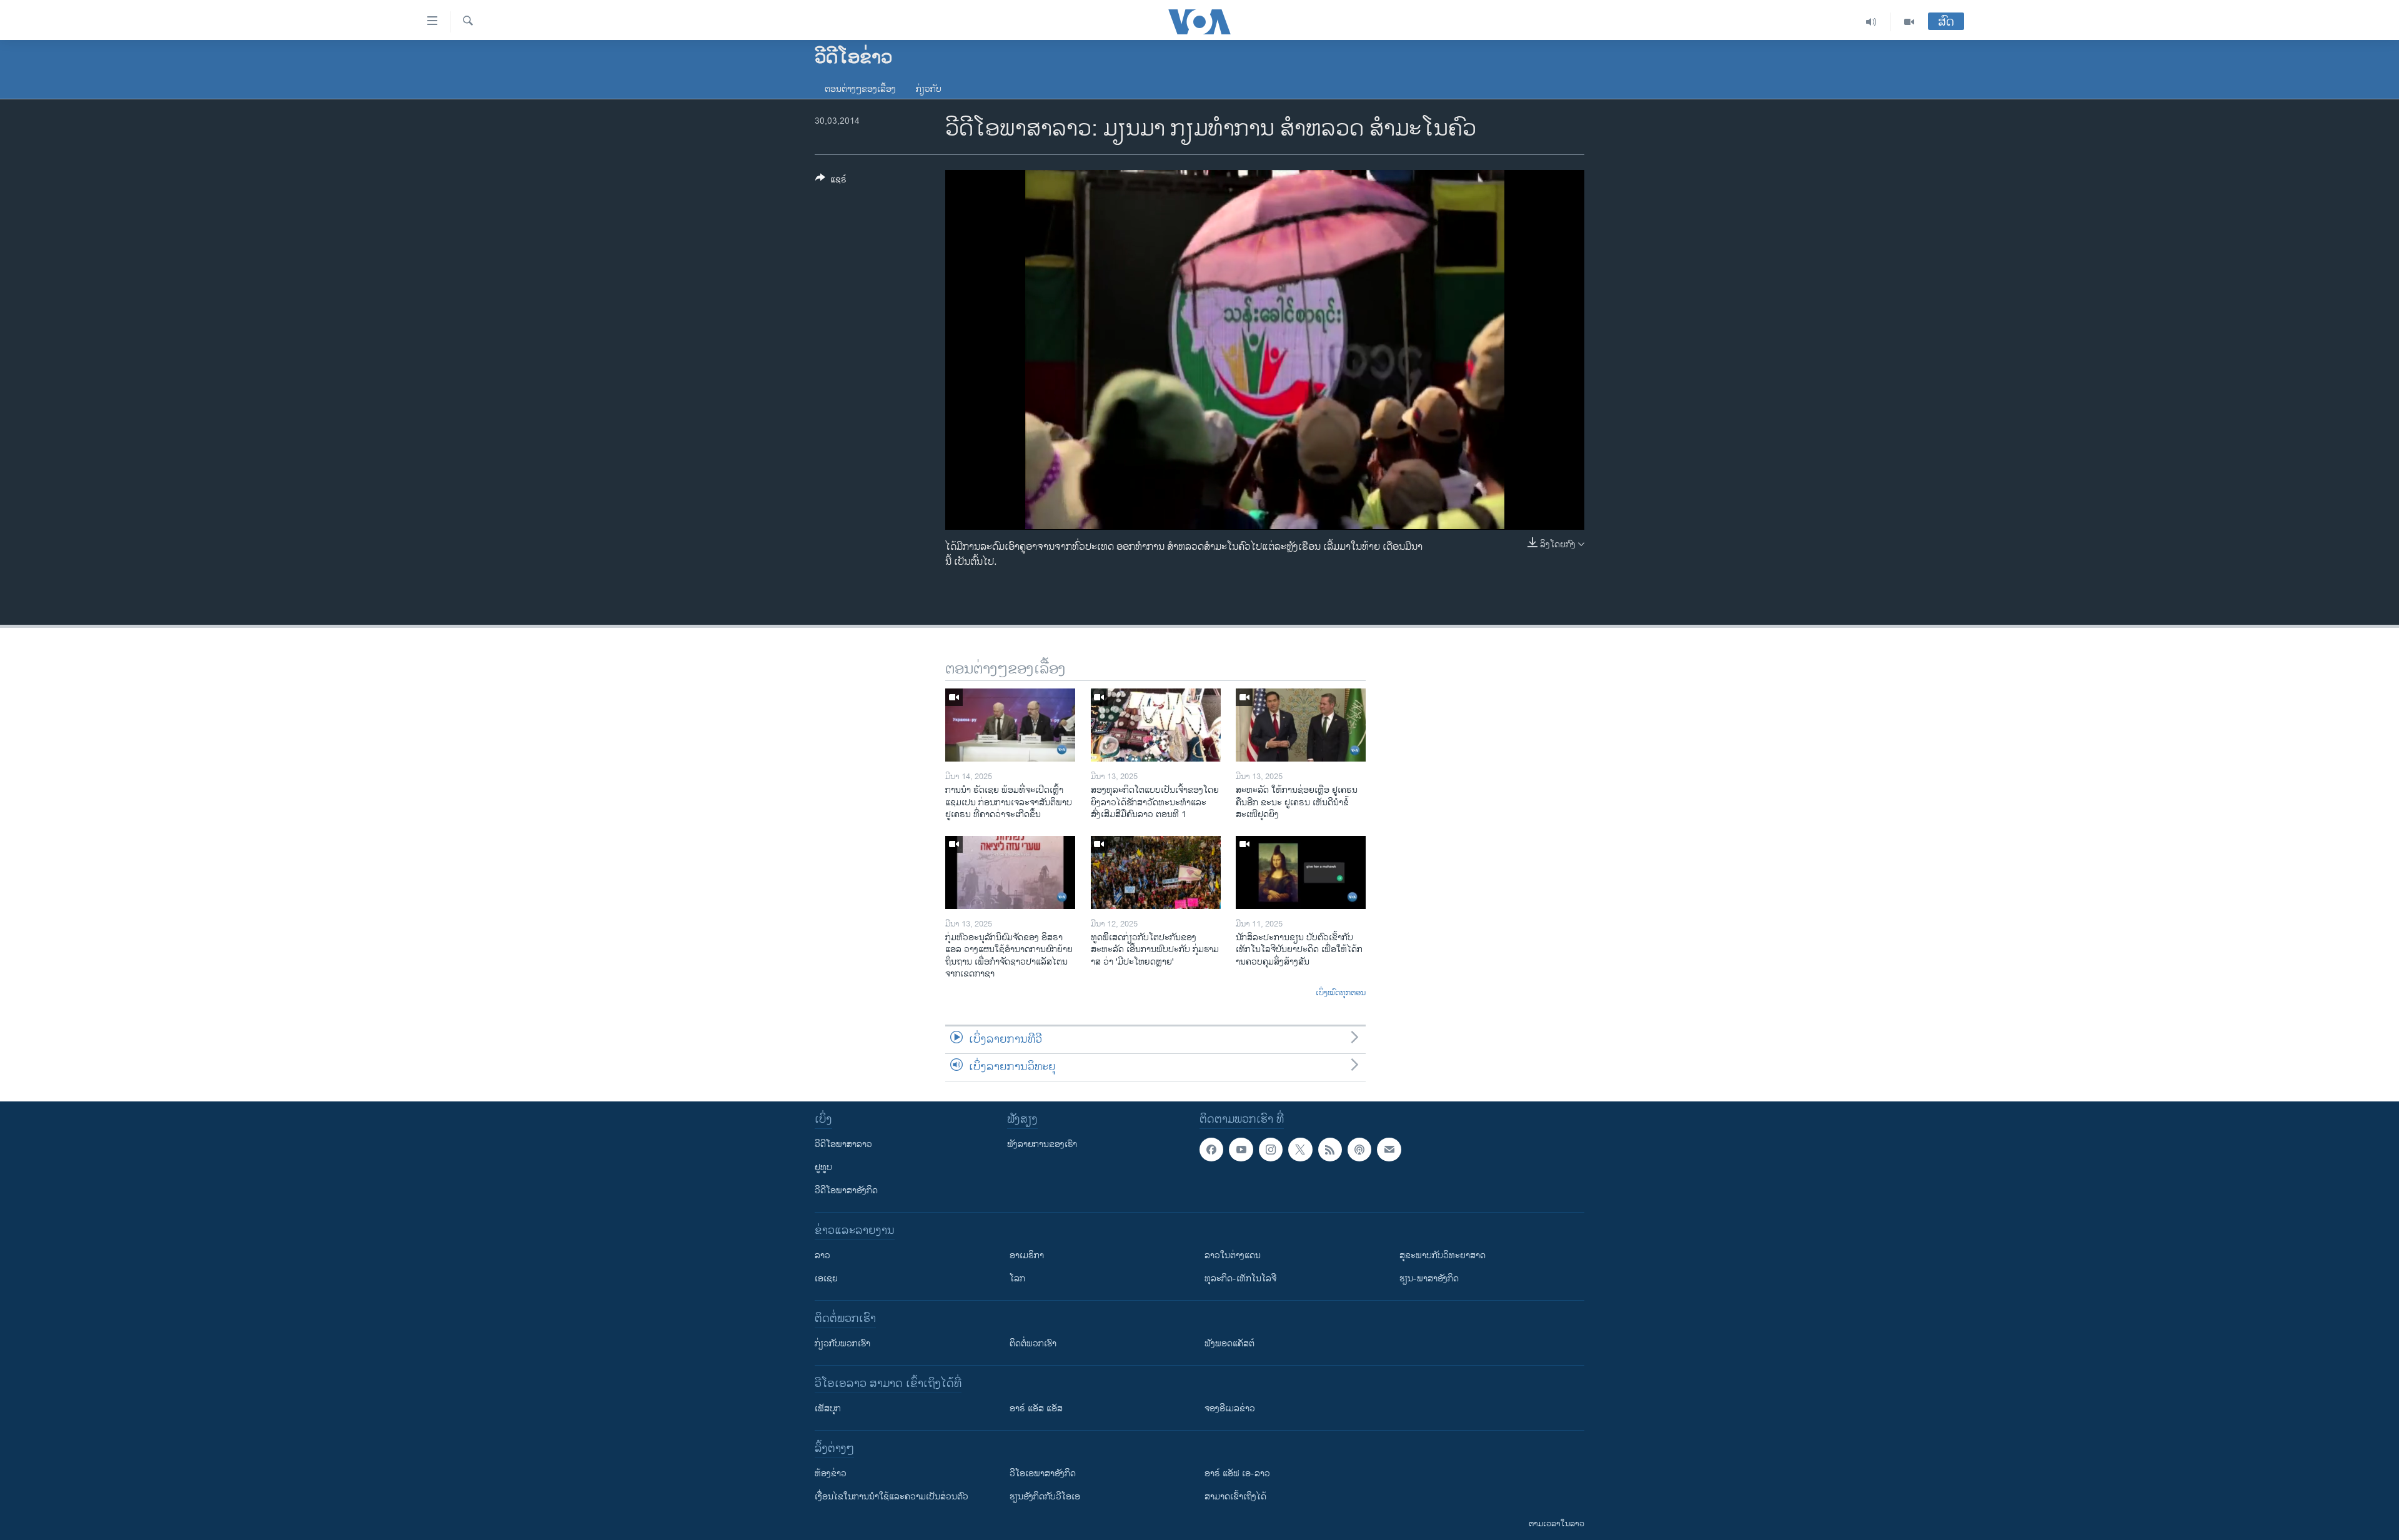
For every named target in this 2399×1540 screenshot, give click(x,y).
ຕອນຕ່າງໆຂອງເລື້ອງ (860, 89)
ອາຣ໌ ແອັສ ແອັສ (1036, 1408)
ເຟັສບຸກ (828, 1408)
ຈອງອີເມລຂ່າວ (1230, 1408)
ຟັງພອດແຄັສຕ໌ (1229, 1344)
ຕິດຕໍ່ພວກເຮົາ (1033, 1344)
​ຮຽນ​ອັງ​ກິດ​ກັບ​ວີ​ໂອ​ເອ (1045, 1497)
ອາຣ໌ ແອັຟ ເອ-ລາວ (1237, 1473)
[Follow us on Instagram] (1271, 1150)
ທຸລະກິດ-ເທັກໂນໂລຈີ (1240, 1279)
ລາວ (822, 1255)
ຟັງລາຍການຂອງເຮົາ (1042, 1144)
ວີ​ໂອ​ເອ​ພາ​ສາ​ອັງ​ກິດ (1043, 1473)
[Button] (831, 181)
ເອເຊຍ (826, 1279)
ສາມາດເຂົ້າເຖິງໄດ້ (1235, 1497)
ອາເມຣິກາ (1027, 1255)
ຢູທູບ (823, 1167)
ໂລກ (1017, 1279)
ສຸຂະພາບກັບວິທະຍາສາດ (1443, 1255)
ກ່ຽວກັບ (929, 89)
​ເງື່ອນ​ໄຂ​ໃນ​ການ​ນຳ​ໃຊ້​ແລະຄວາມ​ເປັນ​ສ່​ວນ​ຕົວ (892, 1497)
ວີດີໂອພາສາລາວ (843, 1144)
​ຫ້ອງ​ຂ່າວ (831, 1473)
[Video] (1909, 22)
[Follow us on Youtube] (1241, 1150)
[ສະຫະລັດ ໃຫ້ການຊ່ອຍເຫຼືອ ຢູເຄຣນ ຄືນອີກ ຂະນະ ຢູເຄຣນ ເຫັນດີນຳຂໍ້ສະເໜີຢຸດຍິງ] (1301, 725)
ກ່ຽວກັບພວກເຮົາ (842, 1344)
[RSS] (1330, 1150)
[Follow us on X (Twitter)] (1300, 1150)
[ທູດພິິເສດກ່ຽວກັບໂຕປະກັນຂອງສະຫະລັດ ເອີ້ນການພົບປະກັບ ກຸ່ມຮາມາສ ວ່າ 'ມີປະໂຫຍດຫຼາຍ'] (1156, 872)
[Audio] (1871, 22)
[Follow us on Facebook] (1211, 1150)
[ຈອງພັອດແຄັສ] (1389, 1150)
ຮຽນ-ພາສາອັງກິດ (1429, 1279)
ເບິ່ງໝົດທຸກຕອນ (1341, 993)
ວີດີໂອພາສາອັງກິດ (846, 1190)
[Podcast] (1359, 1150)
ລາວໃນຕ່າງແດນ (1233, 1255)
